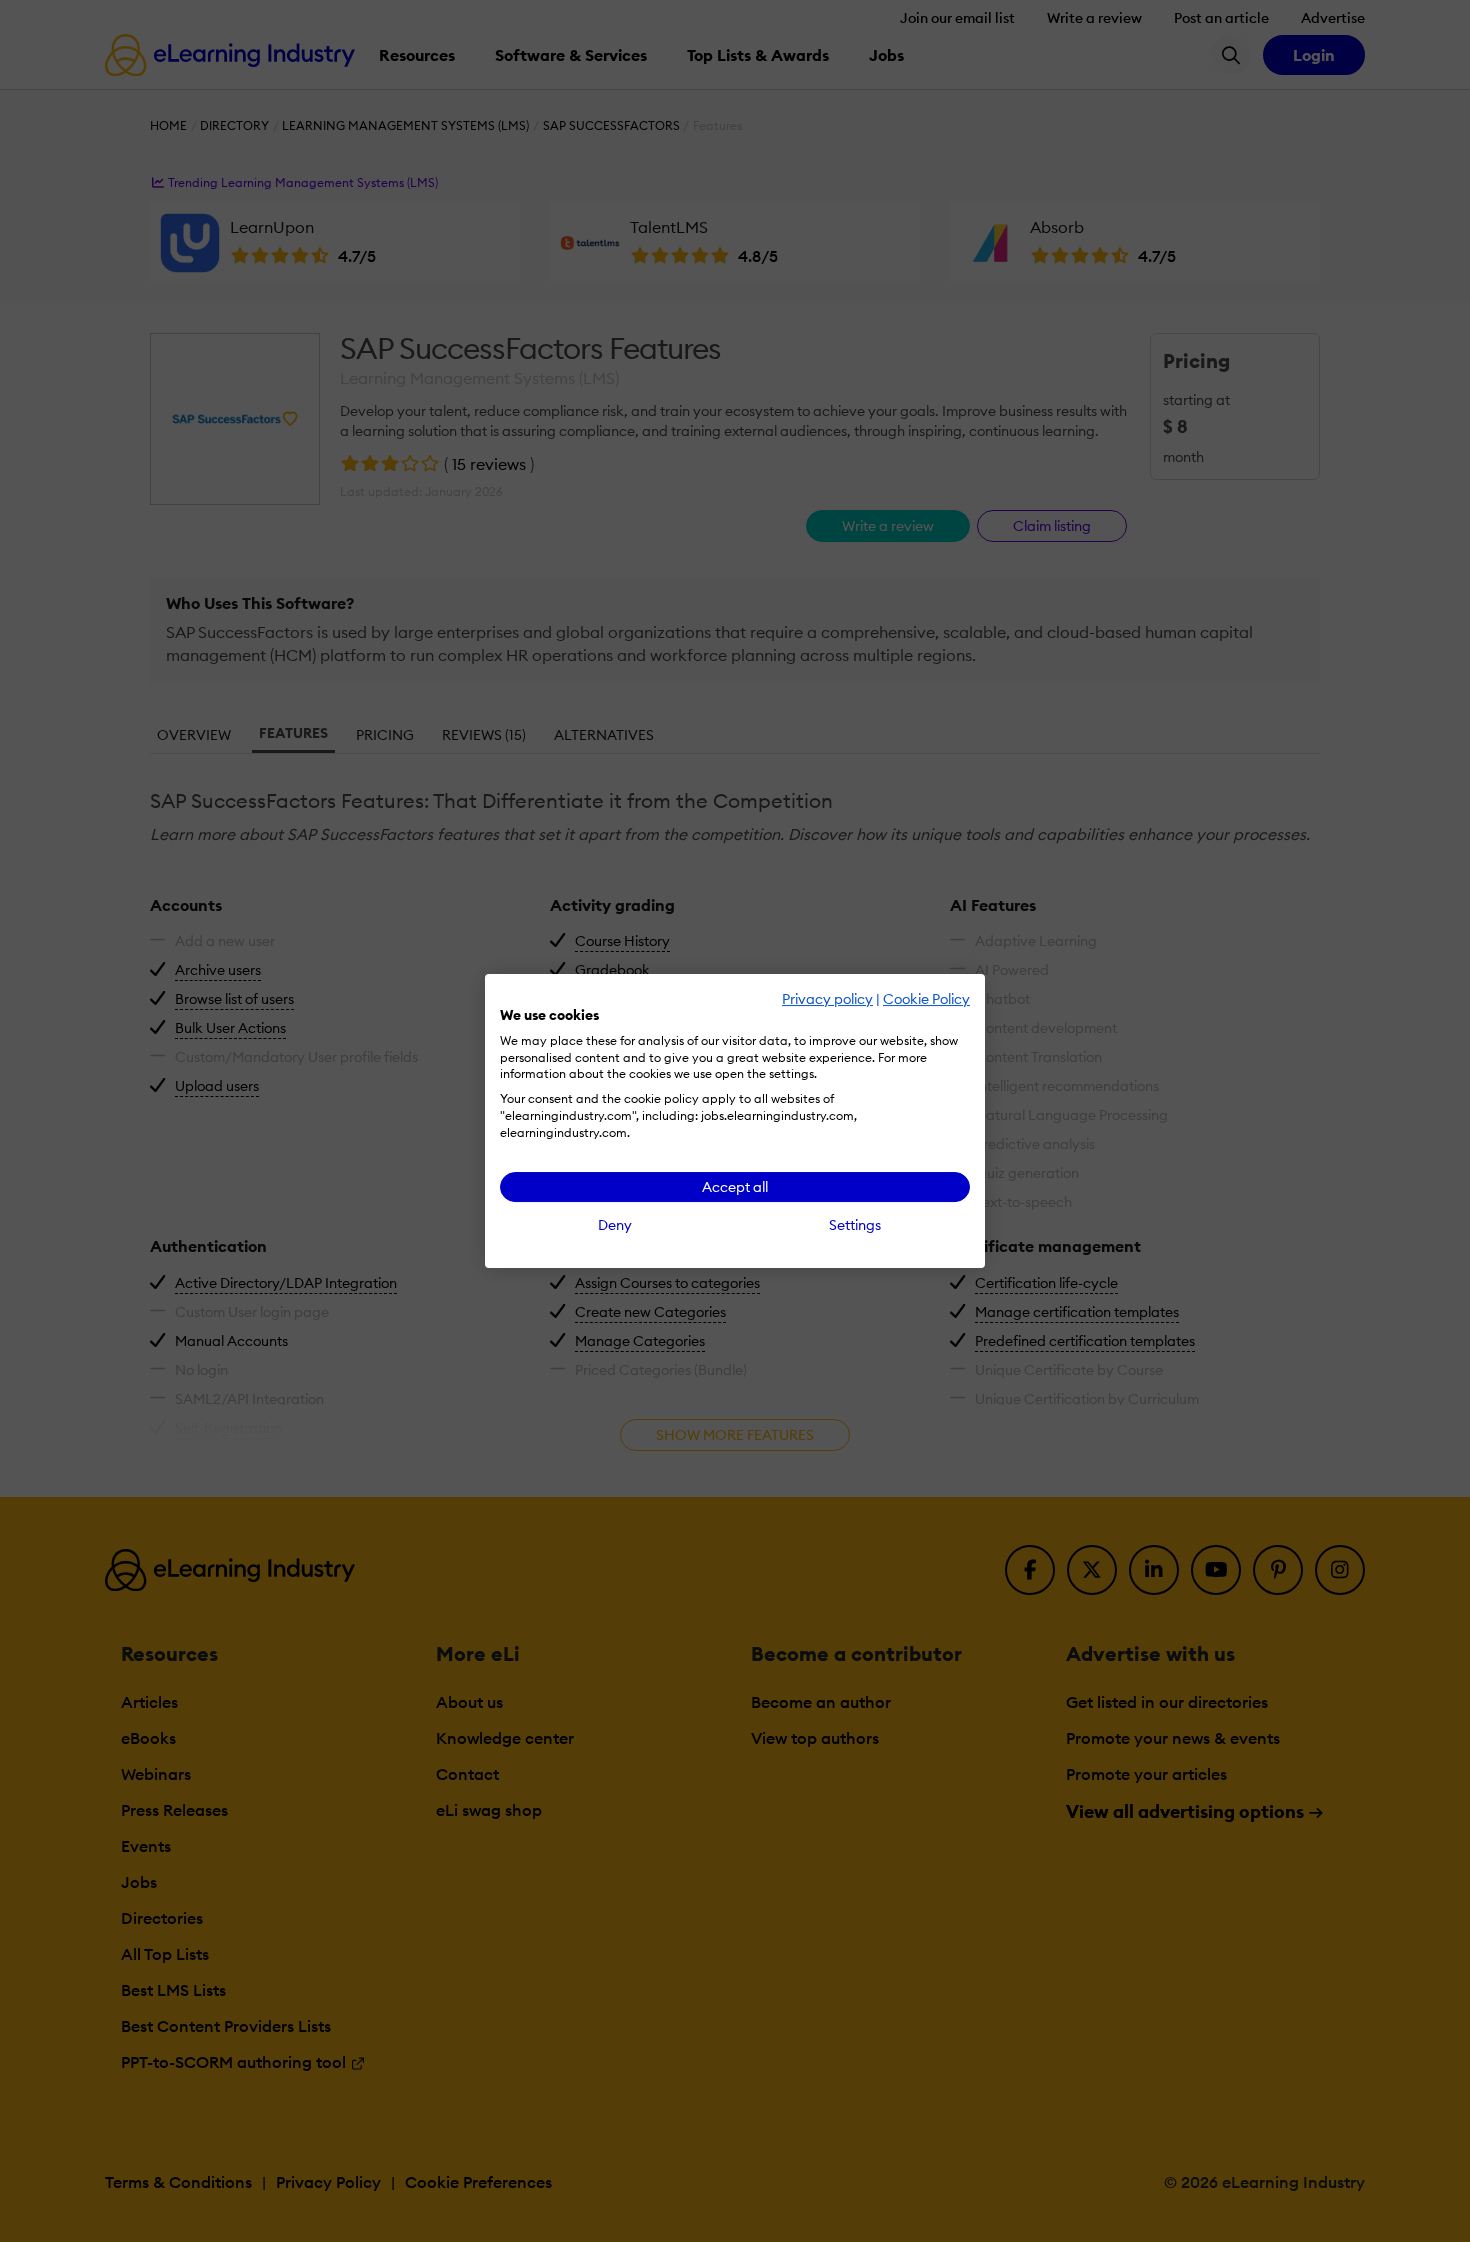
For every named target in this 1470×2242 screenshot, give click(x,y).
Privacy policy (827, 999)
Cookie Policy (926, 999)
